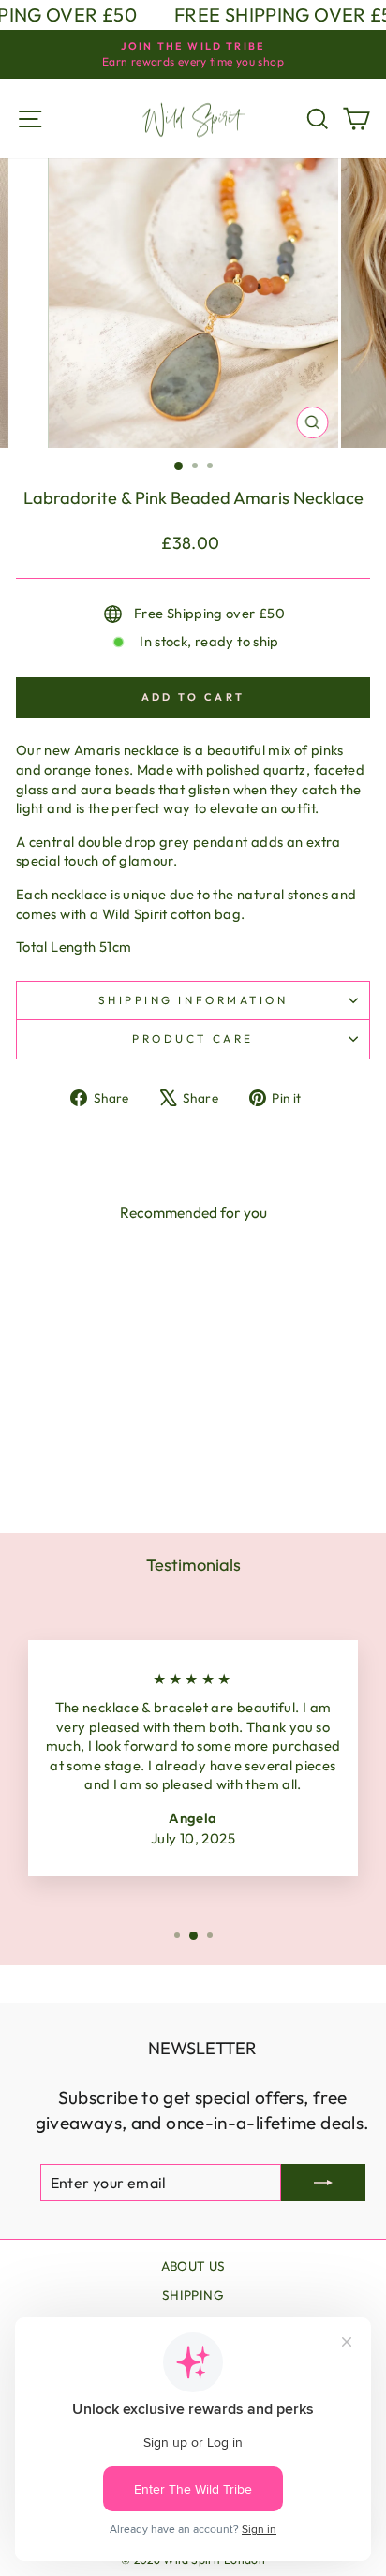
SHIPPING (193, 2295)
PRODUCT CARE (193, 1038)
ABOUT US (193, 2266)
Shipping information (193, 1000)
